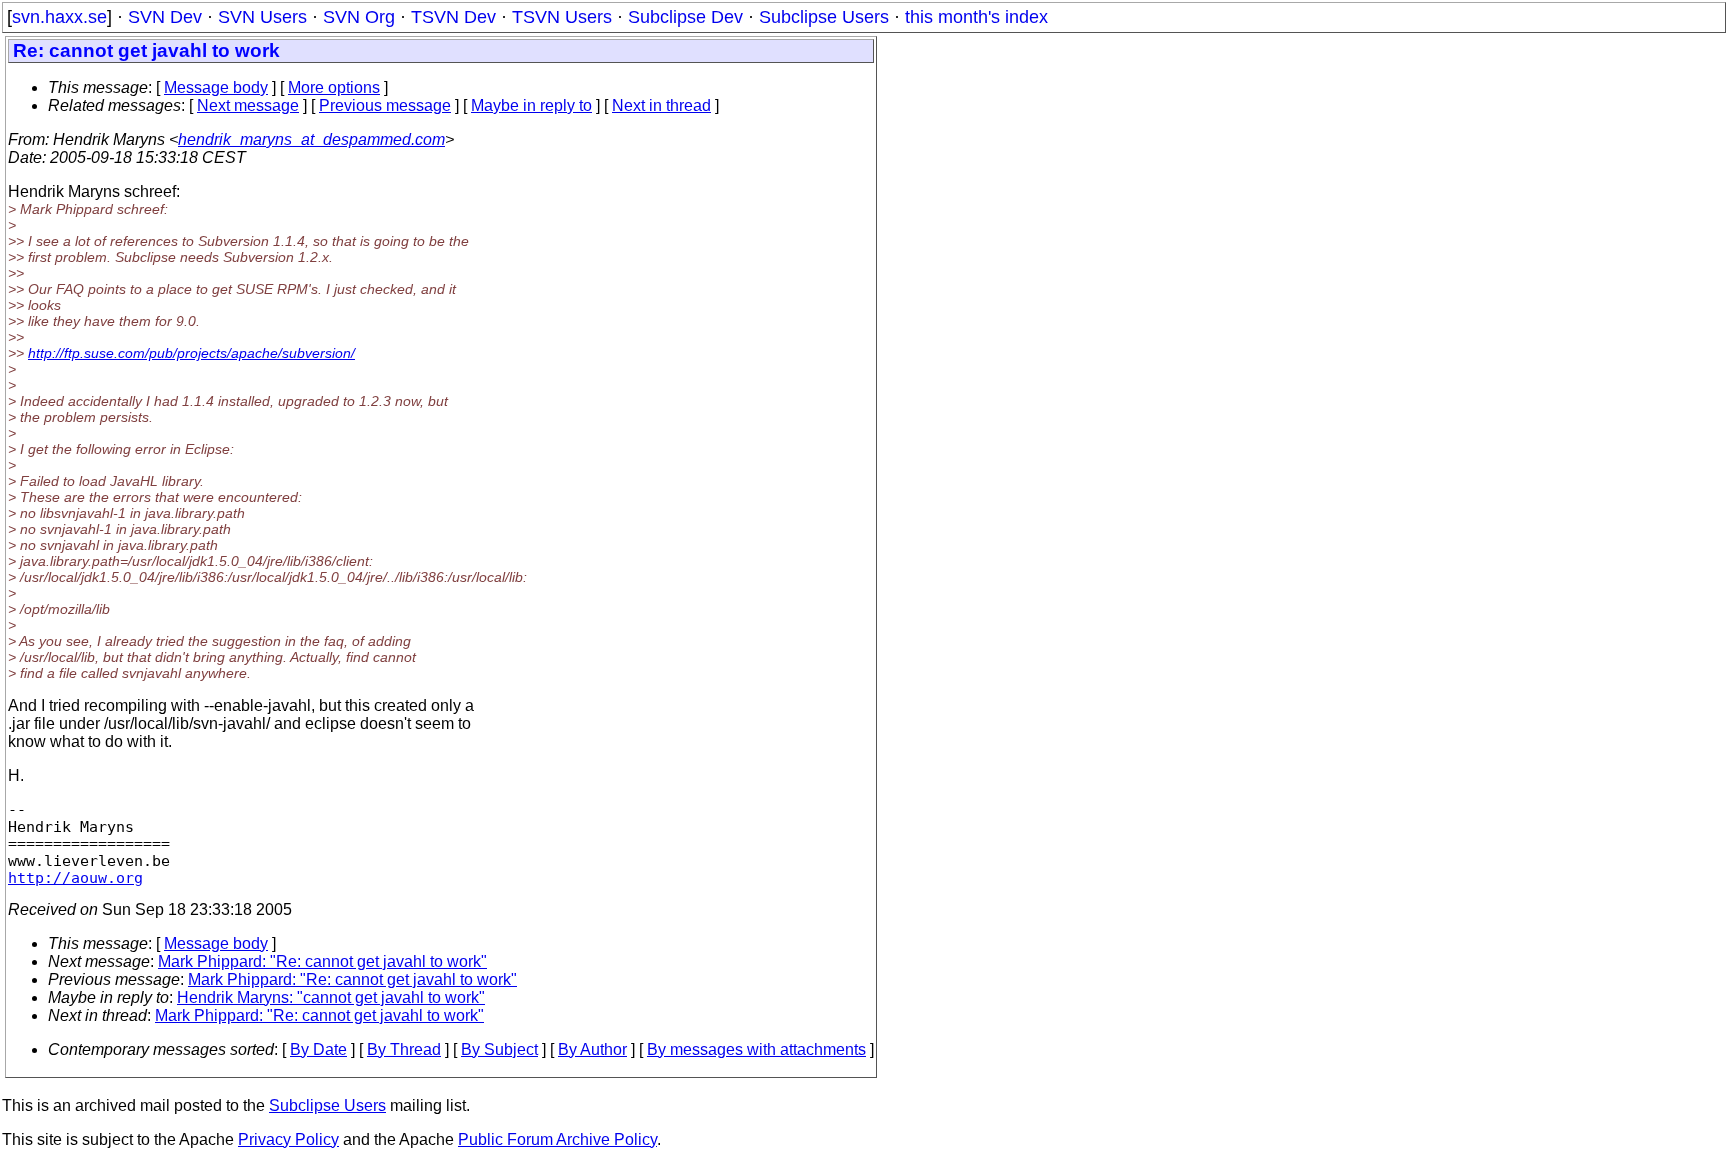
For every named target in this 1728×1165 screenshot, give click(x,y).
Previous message (385, 105)
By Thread (404, 1049)
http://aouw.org (75, 877)
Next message (248, 105)
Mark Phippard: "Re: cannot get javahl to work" (322, 961)
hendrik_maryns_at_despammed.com (311, 139)
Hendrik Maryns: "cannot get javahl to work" (331, 997)
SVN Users (262, 17)
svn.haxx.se (59, 17)
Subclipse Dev (685, 17)
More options (334, 87)
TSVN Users (562, 17)
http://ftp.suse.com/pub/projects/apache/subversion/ (191, 353)
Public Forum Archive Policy (557, 1139)
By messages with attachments (756, 1049)
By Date (318, 1049)
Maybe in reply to (531, 105)
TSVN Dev (453, 17)
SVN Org (359, 17)
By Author (592, 1049)
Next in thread (661, 105)
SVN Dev (165, 17)
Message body (216, 87)
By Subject (499, 1049)
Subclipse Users (824, 17)
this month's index (976, 17)
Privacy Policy (288, 1139)
